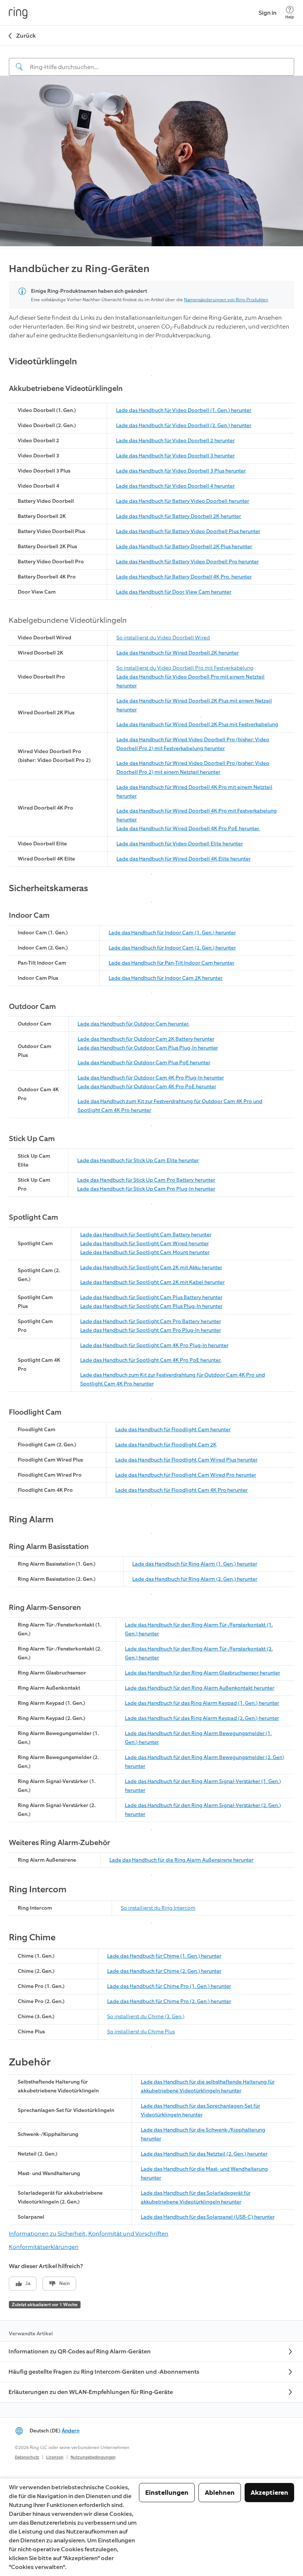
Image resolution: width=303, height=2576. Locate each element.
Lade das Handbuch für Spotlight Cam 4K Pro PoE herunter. (151, 1360)
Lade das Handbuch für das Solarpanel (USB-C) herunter (208, 2217)
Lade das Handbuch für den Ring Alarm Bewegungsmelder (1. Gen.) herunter (198, 1738)
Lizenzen (55, 2457)
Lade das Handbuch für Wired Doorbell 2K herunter (178, 653)
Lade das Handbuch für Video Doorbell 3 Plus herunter (181, 471)
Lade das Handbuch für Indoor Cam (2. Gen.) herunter (172, 948)
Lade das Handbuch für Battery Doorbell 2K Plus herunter (184, 547)
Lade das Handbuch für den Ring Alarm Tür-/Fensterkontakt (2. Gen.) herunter (199, 1653)
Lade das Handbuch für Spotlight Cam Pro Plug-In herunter (151, 1330)
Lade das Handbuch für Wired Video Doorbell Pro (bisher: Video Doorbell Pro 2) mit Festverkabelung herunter (193, 744)
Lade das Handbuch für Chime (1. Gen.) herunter (164, 1956)
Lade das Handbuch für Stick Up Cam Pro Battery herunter (146, 1180)
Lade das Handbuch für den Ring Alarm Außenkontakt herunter (200, 1688)
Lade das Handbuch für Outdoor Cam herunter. (133, 1024)
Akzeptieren (269, 2493)
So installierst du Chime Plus (141, 2032)
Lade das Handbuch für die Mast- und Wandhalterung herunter (204, 2173)
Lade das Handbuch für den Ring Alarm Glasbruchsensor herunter (202, 1673)
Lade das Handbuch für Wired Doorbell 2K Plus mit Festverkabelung (197, 724)
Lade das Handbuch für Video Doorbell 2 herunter (175, 441)
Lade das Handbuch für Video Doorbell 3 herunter (175, 456)
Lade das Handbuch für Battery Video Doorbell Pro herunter (187, 562)
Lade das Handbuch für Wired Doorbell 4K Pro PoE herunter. (188, 829)
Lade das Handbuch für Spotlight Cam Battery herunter (146, 1235)
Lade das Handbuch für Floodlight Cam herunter (173, 1430)
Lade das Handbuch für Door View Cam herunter (174, 592)
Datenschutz (27, 2457)
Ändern (71, 2431)
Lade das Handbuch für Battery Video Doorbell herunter (183, 501)
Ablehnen (220, 2493)
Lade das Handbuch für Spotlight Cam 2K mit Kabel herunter (152, 1282)
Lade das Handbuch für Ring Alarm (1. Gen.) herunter (195, 1564)
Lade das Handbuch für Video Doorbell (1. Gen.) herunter (184, 410)
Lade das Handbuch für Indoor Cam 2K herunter (166, 978)
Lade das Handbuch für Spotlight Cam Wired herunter (144, 1244)
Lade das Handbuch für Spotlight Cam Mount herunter (145, 1252)
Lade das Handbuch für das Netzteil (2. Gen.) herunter (204, 2154)
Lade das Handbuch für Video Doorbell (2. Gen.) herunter (184, 425)
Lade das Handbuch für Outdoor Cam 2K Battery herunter (146, 1039)
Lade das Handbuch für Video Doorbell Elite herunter (180, 844)
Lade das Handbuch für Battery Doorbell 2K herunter (178, 516)
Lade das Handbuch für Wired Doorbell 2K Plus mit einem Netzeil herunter (194, 705)
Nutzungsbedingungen (93, 2457)
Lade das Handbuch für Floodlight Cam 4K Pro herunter (181, 1490)
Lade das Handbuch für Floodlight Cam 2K (166, 1445)
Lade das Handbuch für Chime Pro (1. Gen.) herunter (169, 1986)
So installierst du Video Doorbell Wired (163, 638)
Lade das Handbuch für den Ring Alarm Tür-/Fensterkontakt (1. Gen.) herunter (199, 1629)
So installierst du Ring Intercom (158, 1908)
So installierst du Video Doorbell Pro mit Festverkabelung (185, 668)
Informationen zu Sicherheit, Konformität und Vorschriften (89, 2234)
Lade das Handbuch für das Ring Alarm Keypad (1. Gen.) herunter (202, 1703)
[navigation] (151, 61)
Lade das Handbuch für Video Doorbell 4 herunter (175, 486)
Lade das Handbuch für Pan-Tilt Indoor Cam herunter (171, 963)
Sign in (268, 13)
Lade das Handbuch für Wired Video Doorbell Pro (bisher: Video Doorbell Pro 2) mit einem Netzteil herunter (193, 768)
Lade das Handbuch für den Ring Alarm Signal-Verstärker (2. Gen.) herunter (203, 1810)
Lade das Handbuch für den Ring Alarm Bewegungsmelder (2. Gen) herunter (205, 1762)
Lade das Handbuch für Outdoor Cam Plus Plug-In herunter (148, 1048)
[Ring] (18, 13)
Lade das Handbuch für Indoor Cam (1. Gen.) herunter (172, 933)
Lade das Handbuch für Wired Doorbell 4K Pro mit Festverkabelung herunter (197, 815)
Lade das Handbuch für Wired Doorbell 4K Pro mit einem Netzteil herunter (194, 792)
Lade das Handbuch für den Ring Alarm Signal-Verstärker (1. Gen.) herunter (203, 1786)
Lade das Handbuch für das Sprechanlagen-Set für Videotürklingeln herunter (200, 2110)
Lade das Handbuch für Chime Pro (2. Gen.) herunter (169, 2001)
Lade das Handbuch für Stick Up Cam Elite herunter (138, 1160)
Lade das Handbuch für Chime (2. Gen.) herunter (164, 1971)
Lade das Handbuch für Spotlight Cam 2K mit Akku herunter (151, 1268)
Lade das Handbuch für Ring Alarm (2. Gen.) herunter (195, 1579)
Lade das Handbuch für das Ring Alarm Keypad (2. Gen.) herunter (202, 1718)
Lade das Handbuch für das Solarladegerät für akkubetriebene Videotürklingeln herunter (196, 2197)
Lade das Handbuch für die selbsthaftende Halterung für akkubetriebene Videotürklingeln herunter (208, 2086)
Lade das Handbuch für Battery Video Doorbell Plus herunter (188, 531)
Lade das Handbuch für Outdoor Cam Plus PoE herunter (144, 1063)
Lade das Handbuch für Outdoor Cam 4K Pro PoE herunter (147, 1087)
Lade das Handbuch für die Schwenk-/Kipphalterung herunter (203, 2134)
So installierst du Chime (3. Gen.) (146, 2017)
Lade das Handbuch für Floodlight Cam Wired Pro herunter (186, 1475)
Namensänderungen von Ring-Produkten (226, 300)
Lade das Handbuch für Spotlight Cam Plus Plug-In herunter (151, 1306)
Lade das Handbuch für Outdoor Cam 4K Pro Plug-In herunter (151, 1078)
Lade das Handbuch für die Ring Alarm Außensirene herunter (181, 1860)
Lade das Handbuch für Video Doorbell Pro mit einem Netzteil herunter (190, 681)
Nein (64, 2283)
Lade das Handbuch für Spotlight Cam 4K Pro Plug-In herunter (154, 1345)
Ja (28, 2283)
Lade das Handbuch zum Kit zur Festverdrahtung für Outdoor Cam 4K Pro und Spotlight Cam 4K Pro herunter (170, 1106)
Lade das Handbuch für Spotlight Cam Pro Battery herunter (151, 1321)
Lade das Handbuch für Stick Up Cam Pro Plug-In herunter (146, 1189)
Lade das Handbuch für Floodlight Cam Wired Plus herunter (186, 1460)
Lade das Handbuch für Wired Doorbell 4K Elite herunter (183, 859)
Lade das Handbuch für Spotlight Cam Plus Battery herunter (151, 1297)
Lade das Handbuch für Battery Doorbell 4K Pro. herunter (184, 577)
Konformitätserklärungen (44, 2247)
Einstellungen (167, 2493)
